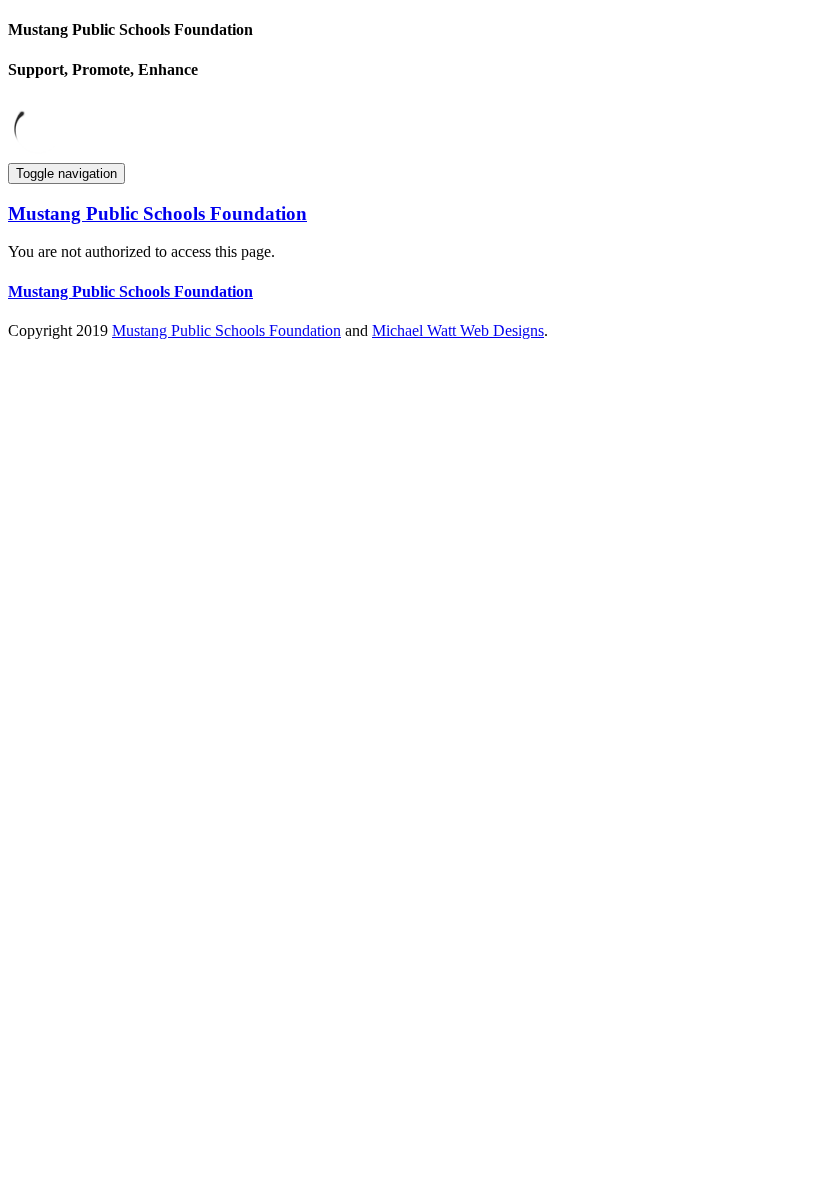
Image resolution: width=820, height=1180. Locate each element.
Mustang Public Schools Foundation (226, 330)
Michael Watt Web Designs (458, 330)
